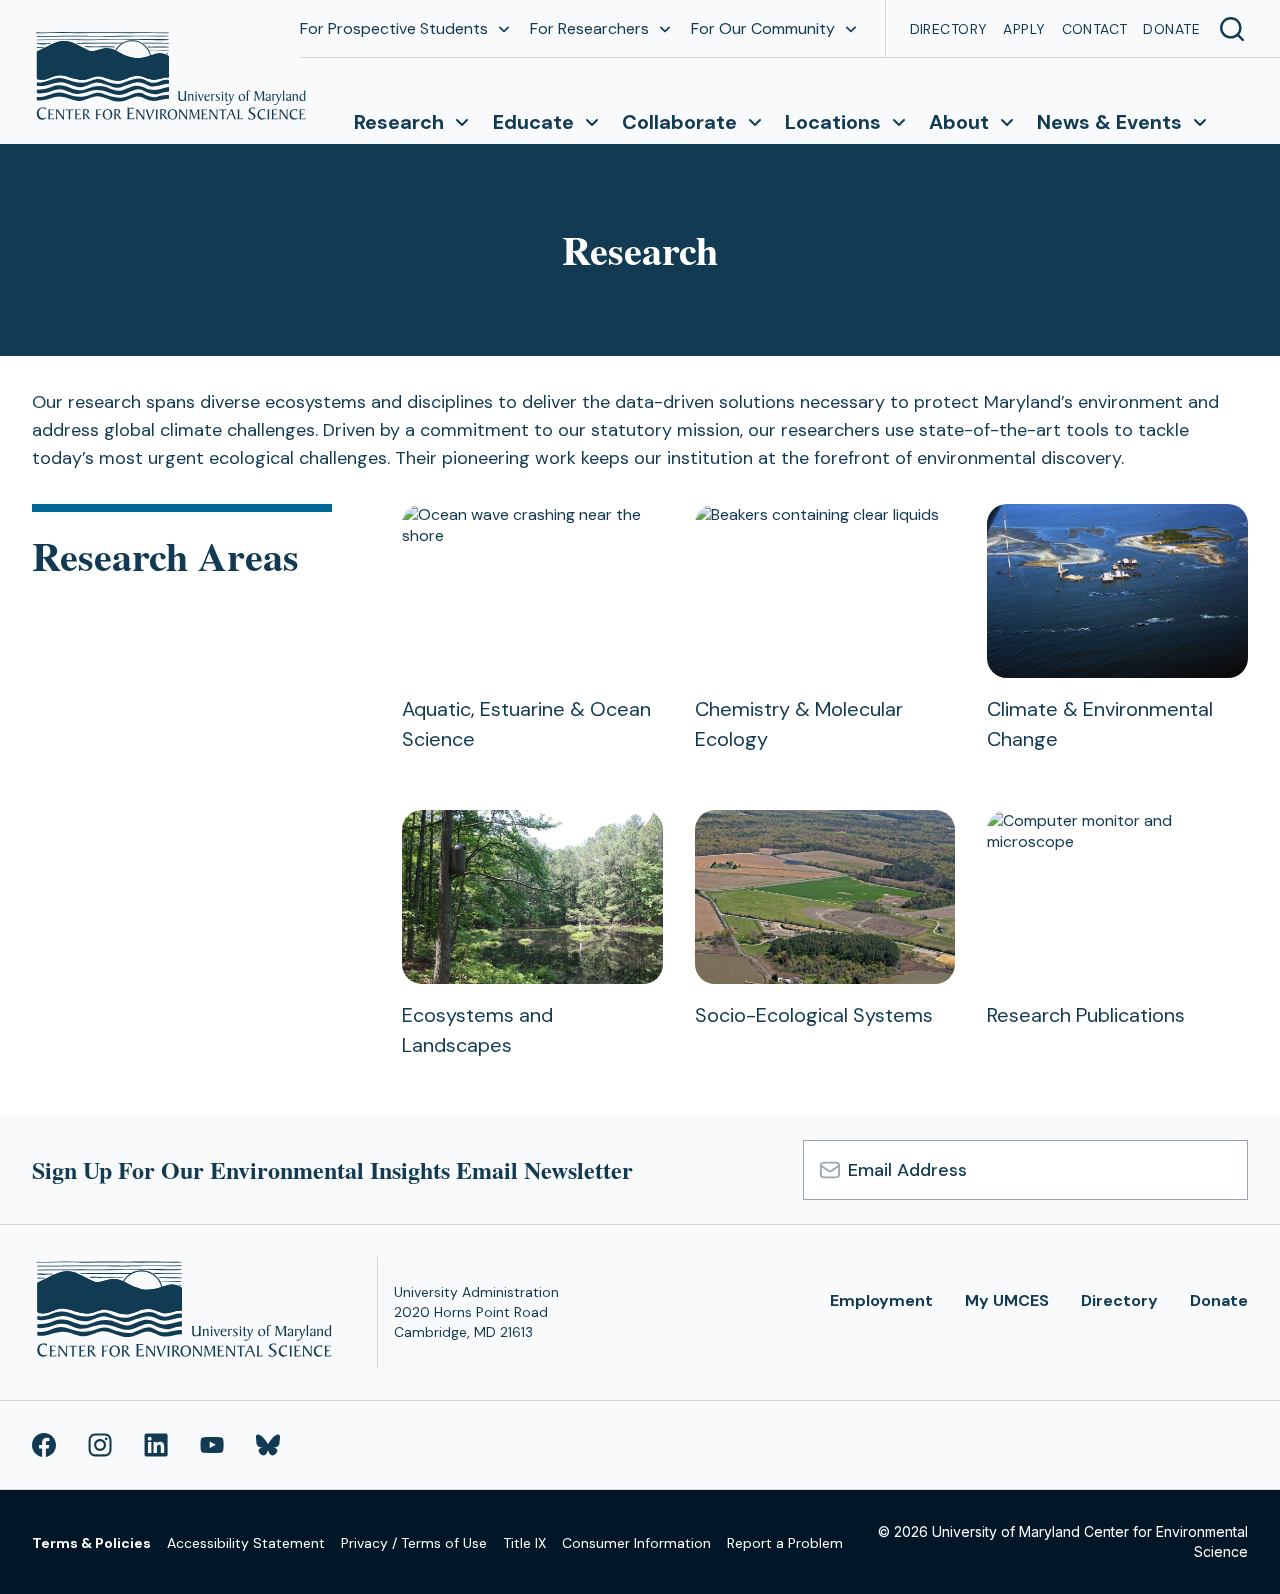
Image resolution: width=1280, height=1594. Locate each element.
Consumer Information (636, 1543)
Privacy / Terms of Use (414, 1543)
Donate (1171, 29)
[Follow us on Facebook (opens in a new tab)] (44, 1445)
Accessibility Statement (246, 1543)
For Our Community (763, 28)
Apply (1024, 29)
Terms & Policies (91, 1543)
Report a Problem (785, 1543)
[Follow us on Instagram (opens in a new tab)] (100, 1445)
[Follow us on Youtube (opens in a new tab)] (212, 1445)
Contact (1095, 29)
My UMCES (1007, 1300)
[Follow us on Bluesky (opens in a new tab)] (268, 1445)
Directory (949, 29)
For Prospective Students (394, 28)
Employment (881, 1300)
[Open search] (1232, 29)
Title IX (524, 1543)
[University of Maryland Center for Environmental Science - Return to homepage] (188, 1312)
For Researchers (589, 28)
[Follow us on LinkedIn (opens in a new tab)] (156, 1445)
